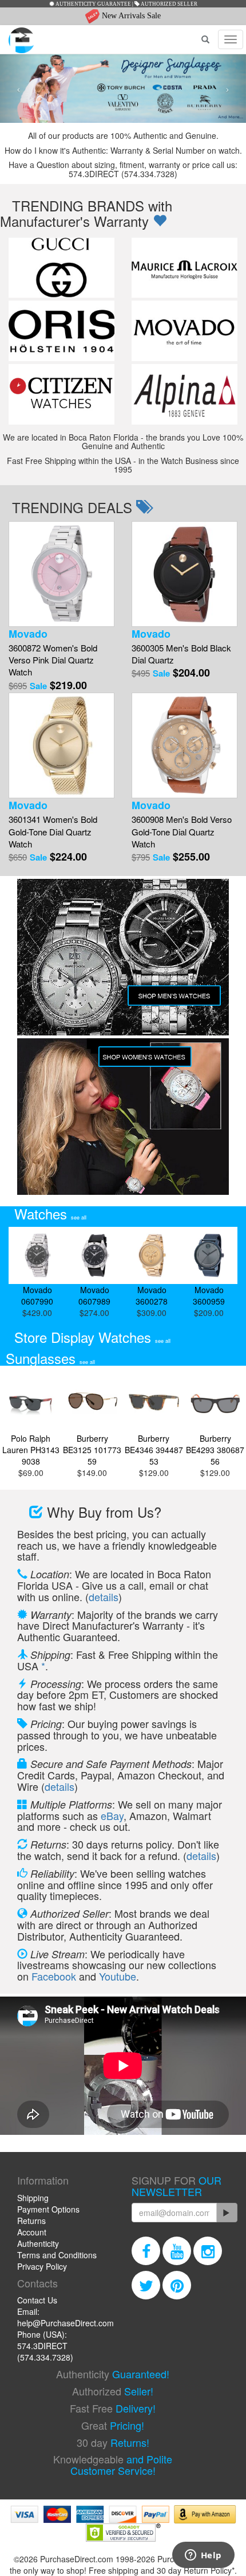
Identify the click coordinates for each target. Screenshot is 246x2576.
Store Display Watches (92, 1337)
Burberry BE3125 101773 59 (92, 1450)
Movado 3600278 (152, 1295)
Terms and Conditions (57, 2255)
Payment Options (48, 2209)
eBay (112, 1815)
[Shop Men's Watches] (123, 956)
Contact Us (37, 2300)
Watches (50, 1213)
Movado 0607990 (37, 1295)
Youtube (118, 1976)
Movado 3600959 (209, 1295)
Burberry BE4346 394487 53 (154, 1450)
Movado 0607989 (94, 1295)
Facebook (54, 1976)
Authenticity (38, 2243)
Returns (31, 2221)
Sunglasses (50, 1358)
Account (32, 2232)
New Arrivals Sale (130, 16)
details (104, 1597)
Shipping (33, 2198)
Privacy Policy (42, 2266)
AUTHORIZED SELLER (168, 4)
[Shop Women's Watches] (123, 1115)
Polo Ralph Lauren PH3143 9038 (31, 1450)
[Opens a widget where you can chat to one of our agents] (203, 2556)
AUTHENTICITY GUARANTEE (93, 4)
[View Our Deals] (160, 221)
